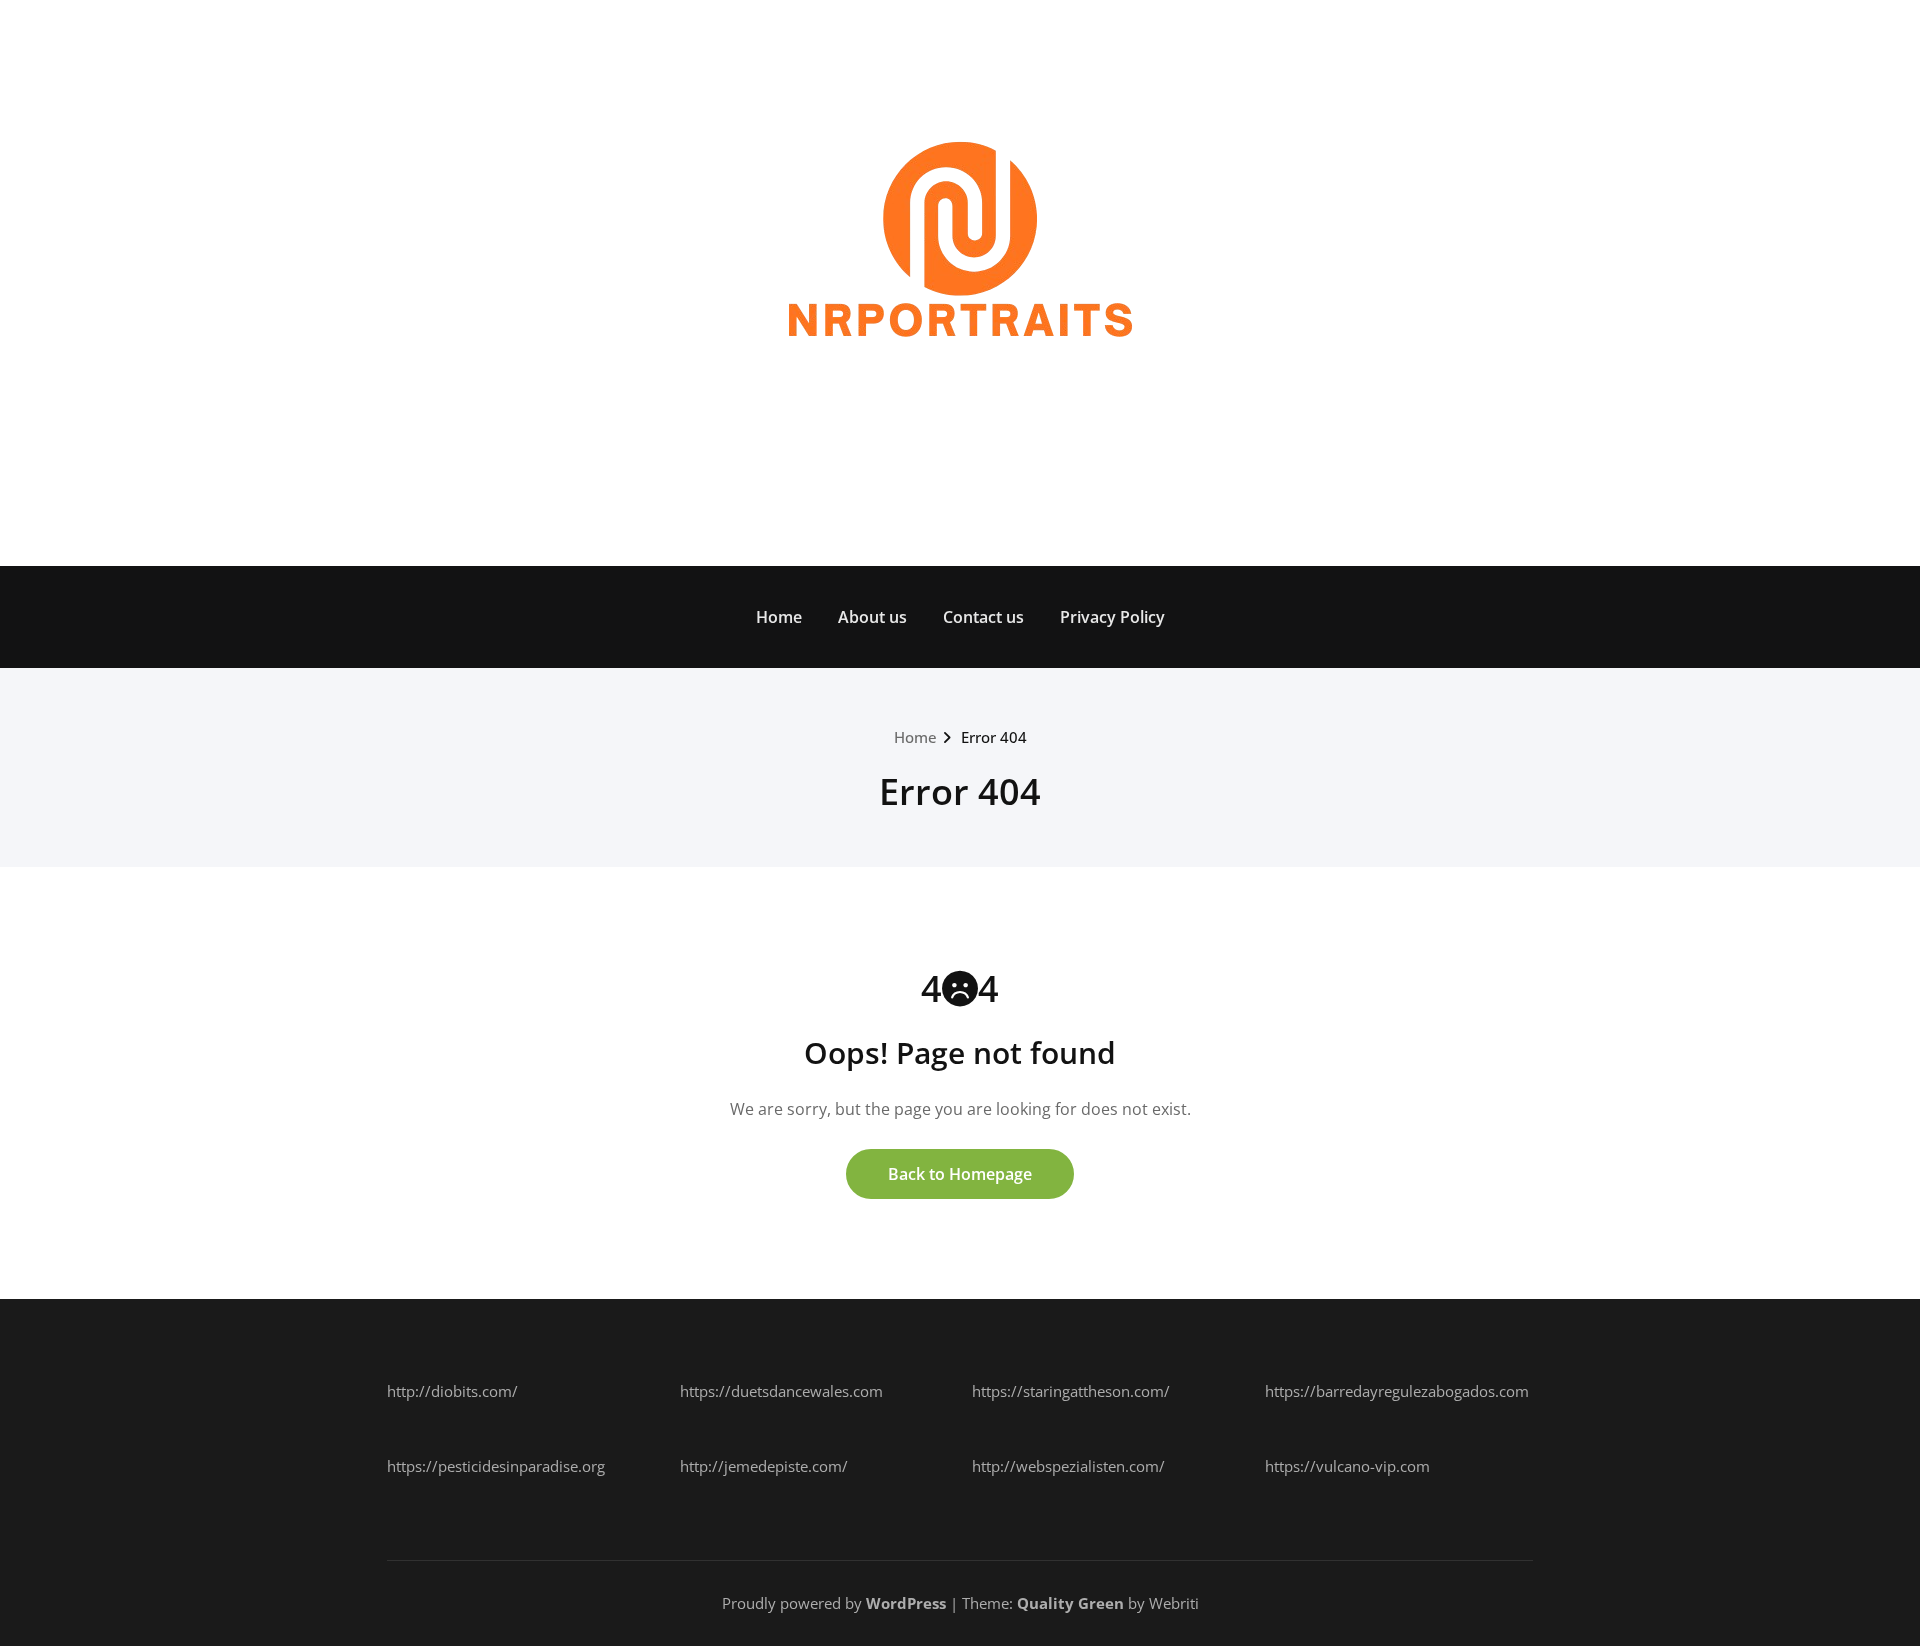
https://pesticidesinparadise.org (496, 1466)
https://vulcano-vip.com (1347, 1466)
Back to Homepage (960, 1174)
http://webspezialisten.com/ (1068, 1466)
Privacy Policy (1112, 617)
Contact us (983, 617)
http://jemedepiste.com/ (764, 1466)
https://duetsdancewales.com (781, 1391)
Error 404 (994, 737)
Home (779, 617)
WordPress (906, 1603)
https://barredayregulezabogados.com (1397, 1391)
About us (872, 617)
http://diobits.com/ (452, 1391)
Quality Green (1070, 1603)
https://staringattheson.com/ (1071, 1391)
